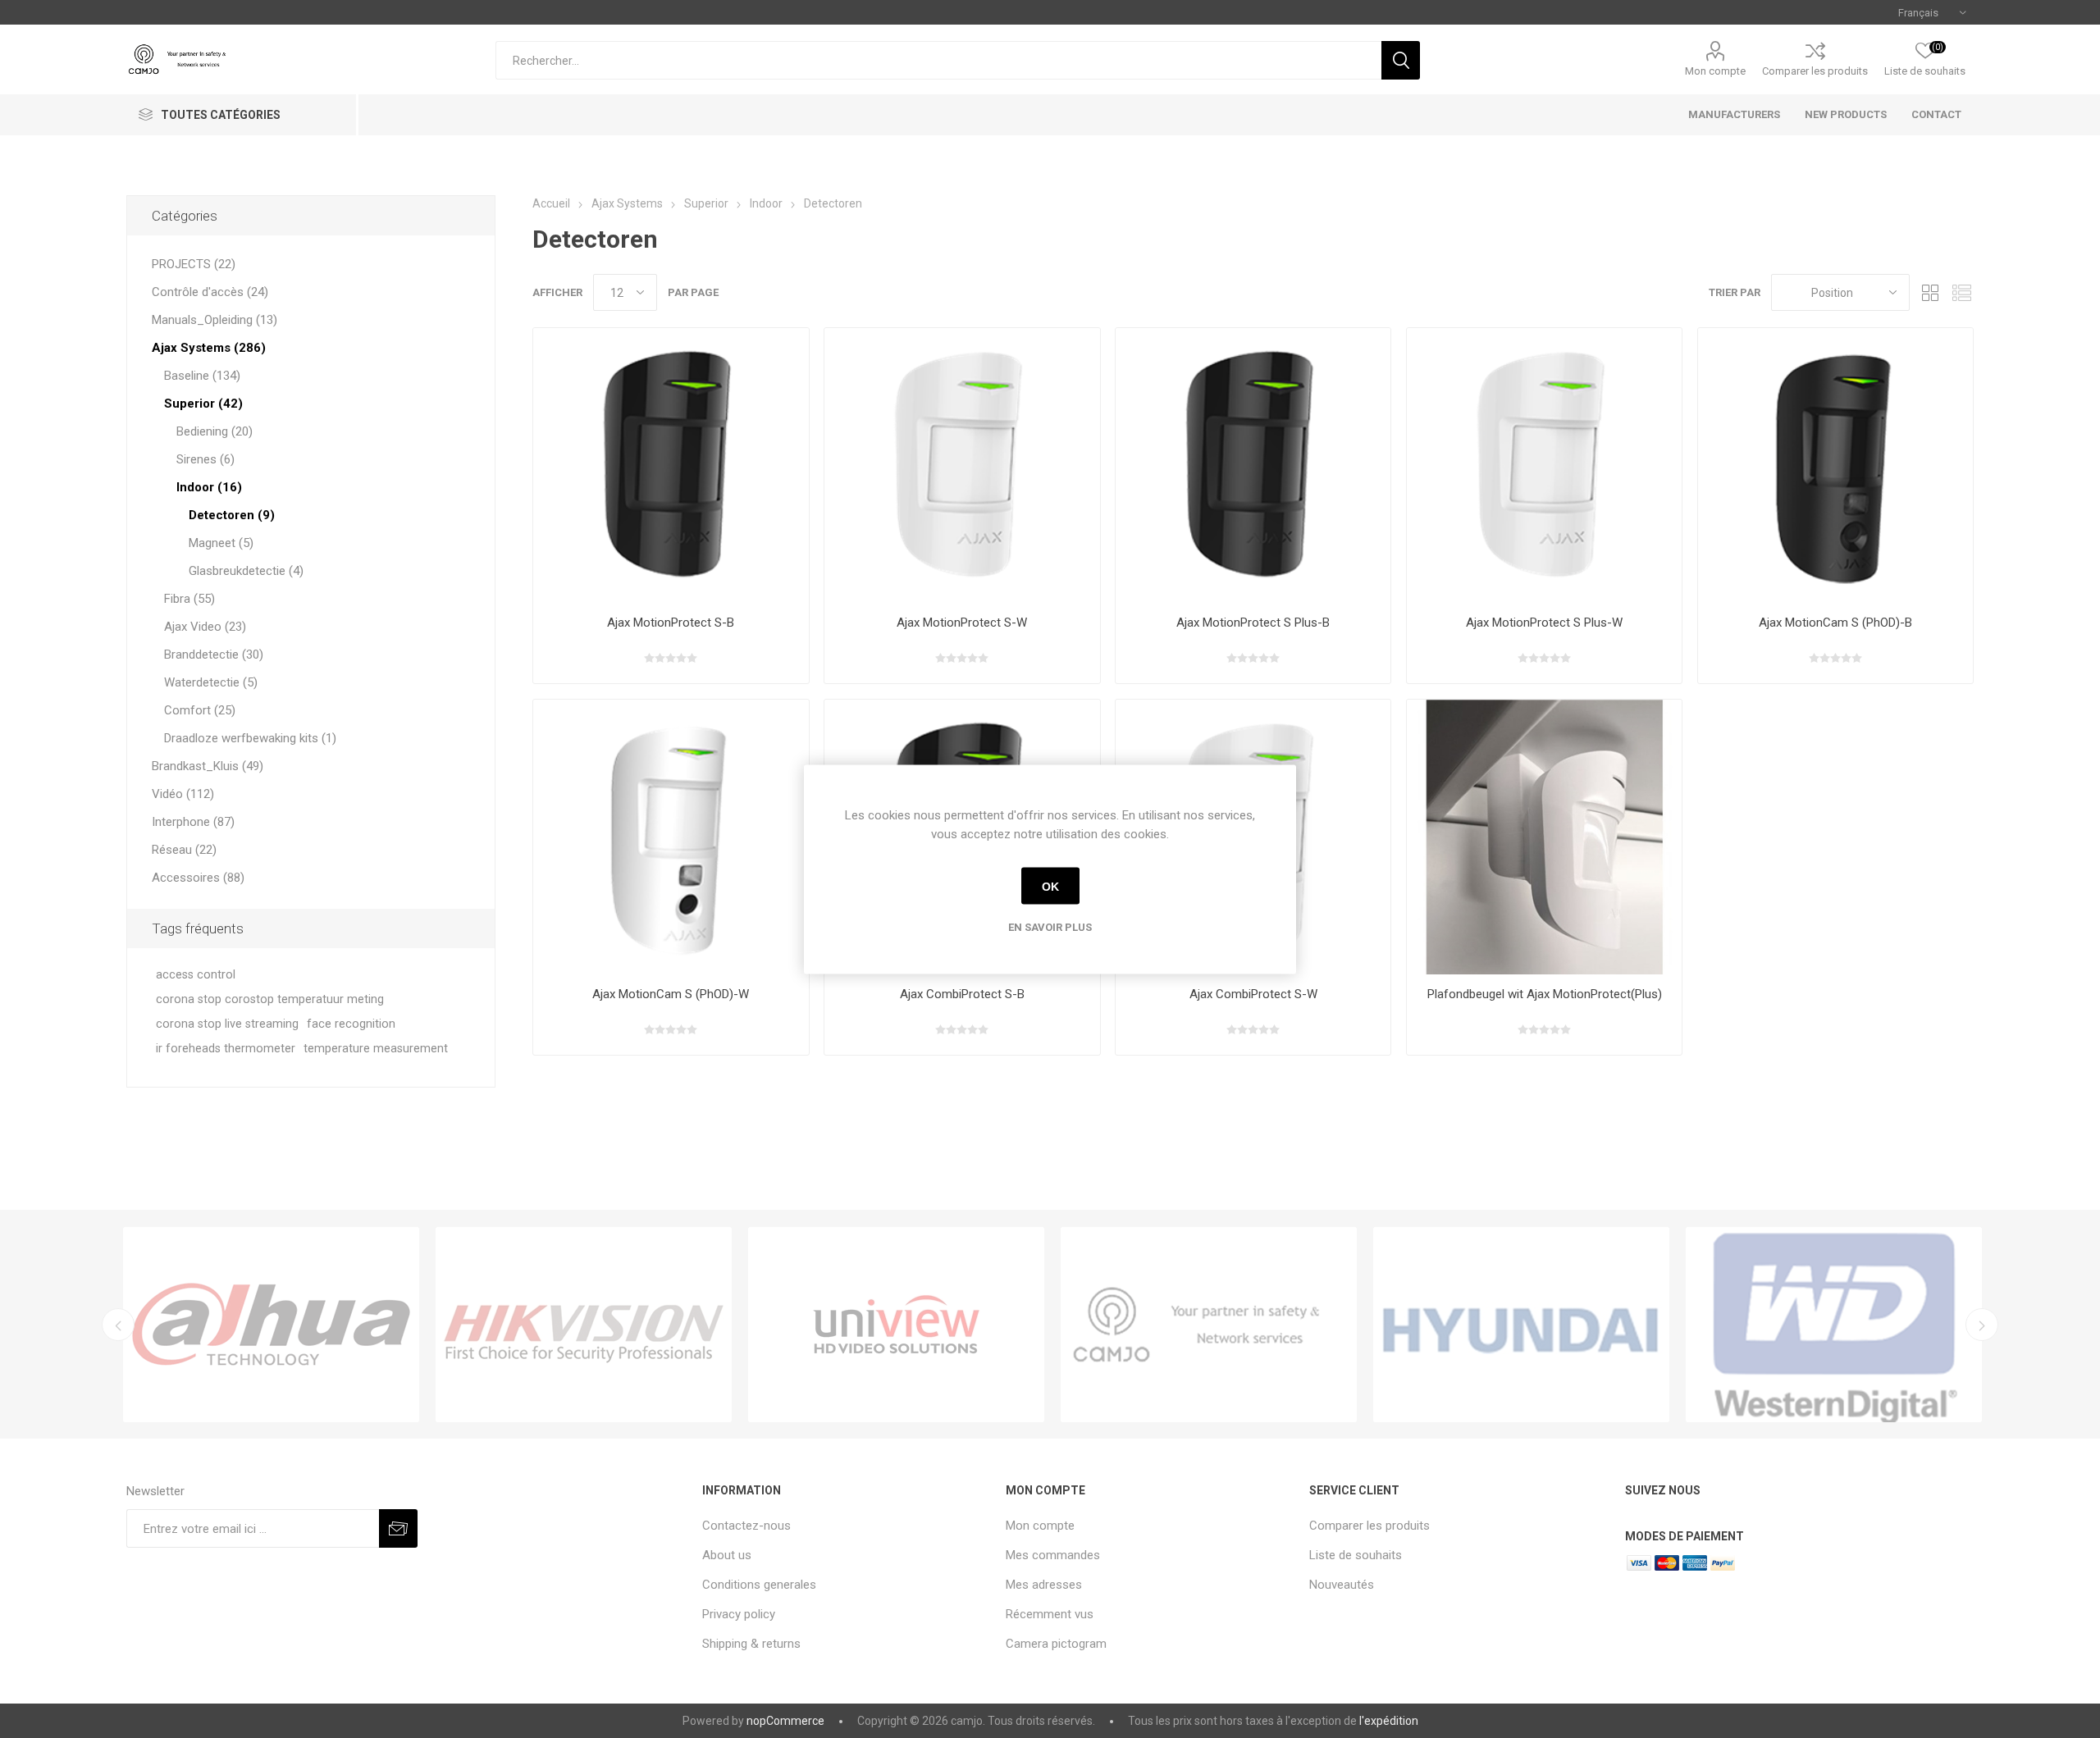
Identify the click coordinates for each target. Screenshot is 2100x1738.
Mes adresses (1044, 1585)
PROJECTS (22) (194, 264)
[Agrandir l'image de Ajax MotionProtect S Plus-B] (1253, 465)
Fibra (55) (189, 599)
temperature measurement (376, 1049)
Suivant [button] (1982, 1325)
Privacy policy (739, 1614)
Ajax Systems (627, 203)
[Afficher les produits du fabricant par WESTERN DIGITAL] (1834, 1325)
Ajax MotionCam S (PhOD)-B (1835, 623)
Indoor (766, 203)
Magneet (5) (221, 543)
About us (727, 1555)
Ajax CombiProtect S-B (962, 994)
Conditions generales (759, 1585)
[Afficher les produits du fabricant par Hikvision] (584, 1325)
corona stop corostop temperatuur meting (270, 999)
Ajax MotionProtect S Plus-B (1253, 623)
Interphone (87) (193, 822)
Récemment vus (1050, 1614)
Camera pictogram (1056, 1644)
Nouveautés (1342, 1585)
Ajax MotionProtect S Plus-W (1544, 623)
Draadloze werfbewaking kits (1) (250, 738)
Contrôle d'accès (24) (210, 292)
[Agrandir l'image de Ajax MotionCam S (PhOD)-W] (671, 837)
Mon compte (1715, 71)
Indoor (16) (209, 487)
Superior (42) (203, 404)
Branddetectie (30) (214, 655)
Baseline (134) (202, 376)
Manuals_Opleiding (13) (215, 320)
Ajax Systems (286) (209, 348)
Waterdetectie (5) (211, 682)
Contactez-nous (746, 1526)
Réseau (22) (184, 850)
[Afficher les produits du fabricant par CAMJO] (1209, 1325)
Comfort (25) (200, 710)
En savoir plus (1050, 926)
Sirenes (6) (205, 459)
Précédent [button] (118, 1325)
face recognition (351, 1024)
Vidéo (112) (183, 794)
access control (196, 975)
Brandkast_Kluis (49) (208, 766)
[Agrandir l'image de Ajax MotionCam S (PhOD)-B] (1835, 465)
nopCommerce (785, 1721)
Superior (706, 203)
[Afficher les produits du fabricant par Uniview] (896, 1325)
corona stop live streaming (227, 1024)
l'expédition (1389, 1721)
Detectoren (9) (232, 515)
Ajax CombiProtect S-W (1253, 994)
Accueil (551, 203)
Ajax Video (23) (205, 627)
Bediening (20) (215, 431)
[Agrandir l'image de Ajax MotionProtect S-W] (962, 465)
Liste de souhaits (1356, 1555)
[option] (271, 1325)
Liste (1961, 292)
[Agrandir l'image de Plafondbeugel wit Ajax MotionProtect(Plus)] (1544, 837)
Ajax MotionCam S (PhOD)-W (671, 994)
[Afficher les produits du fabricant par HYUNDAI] (1521, 1325)
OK (1050, 886)
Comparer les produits (1815, 71)
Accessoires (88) (198, 878)
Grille (1930, 292)
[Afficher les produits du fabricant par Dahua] (271, 1325)
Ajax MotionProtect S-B (671, 623)
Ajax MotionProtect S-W (962, 623)
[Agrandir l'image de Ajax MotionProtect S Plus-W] (1544, 465)
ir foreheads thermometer (226, 1049)
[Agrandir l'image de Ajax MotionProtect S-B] (671, 465)
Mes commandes (1053, 1555)
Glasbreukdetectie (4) (246, 571)
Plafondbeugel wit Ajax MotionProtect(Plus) (1545, 994)
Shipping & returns (751, 1644)
